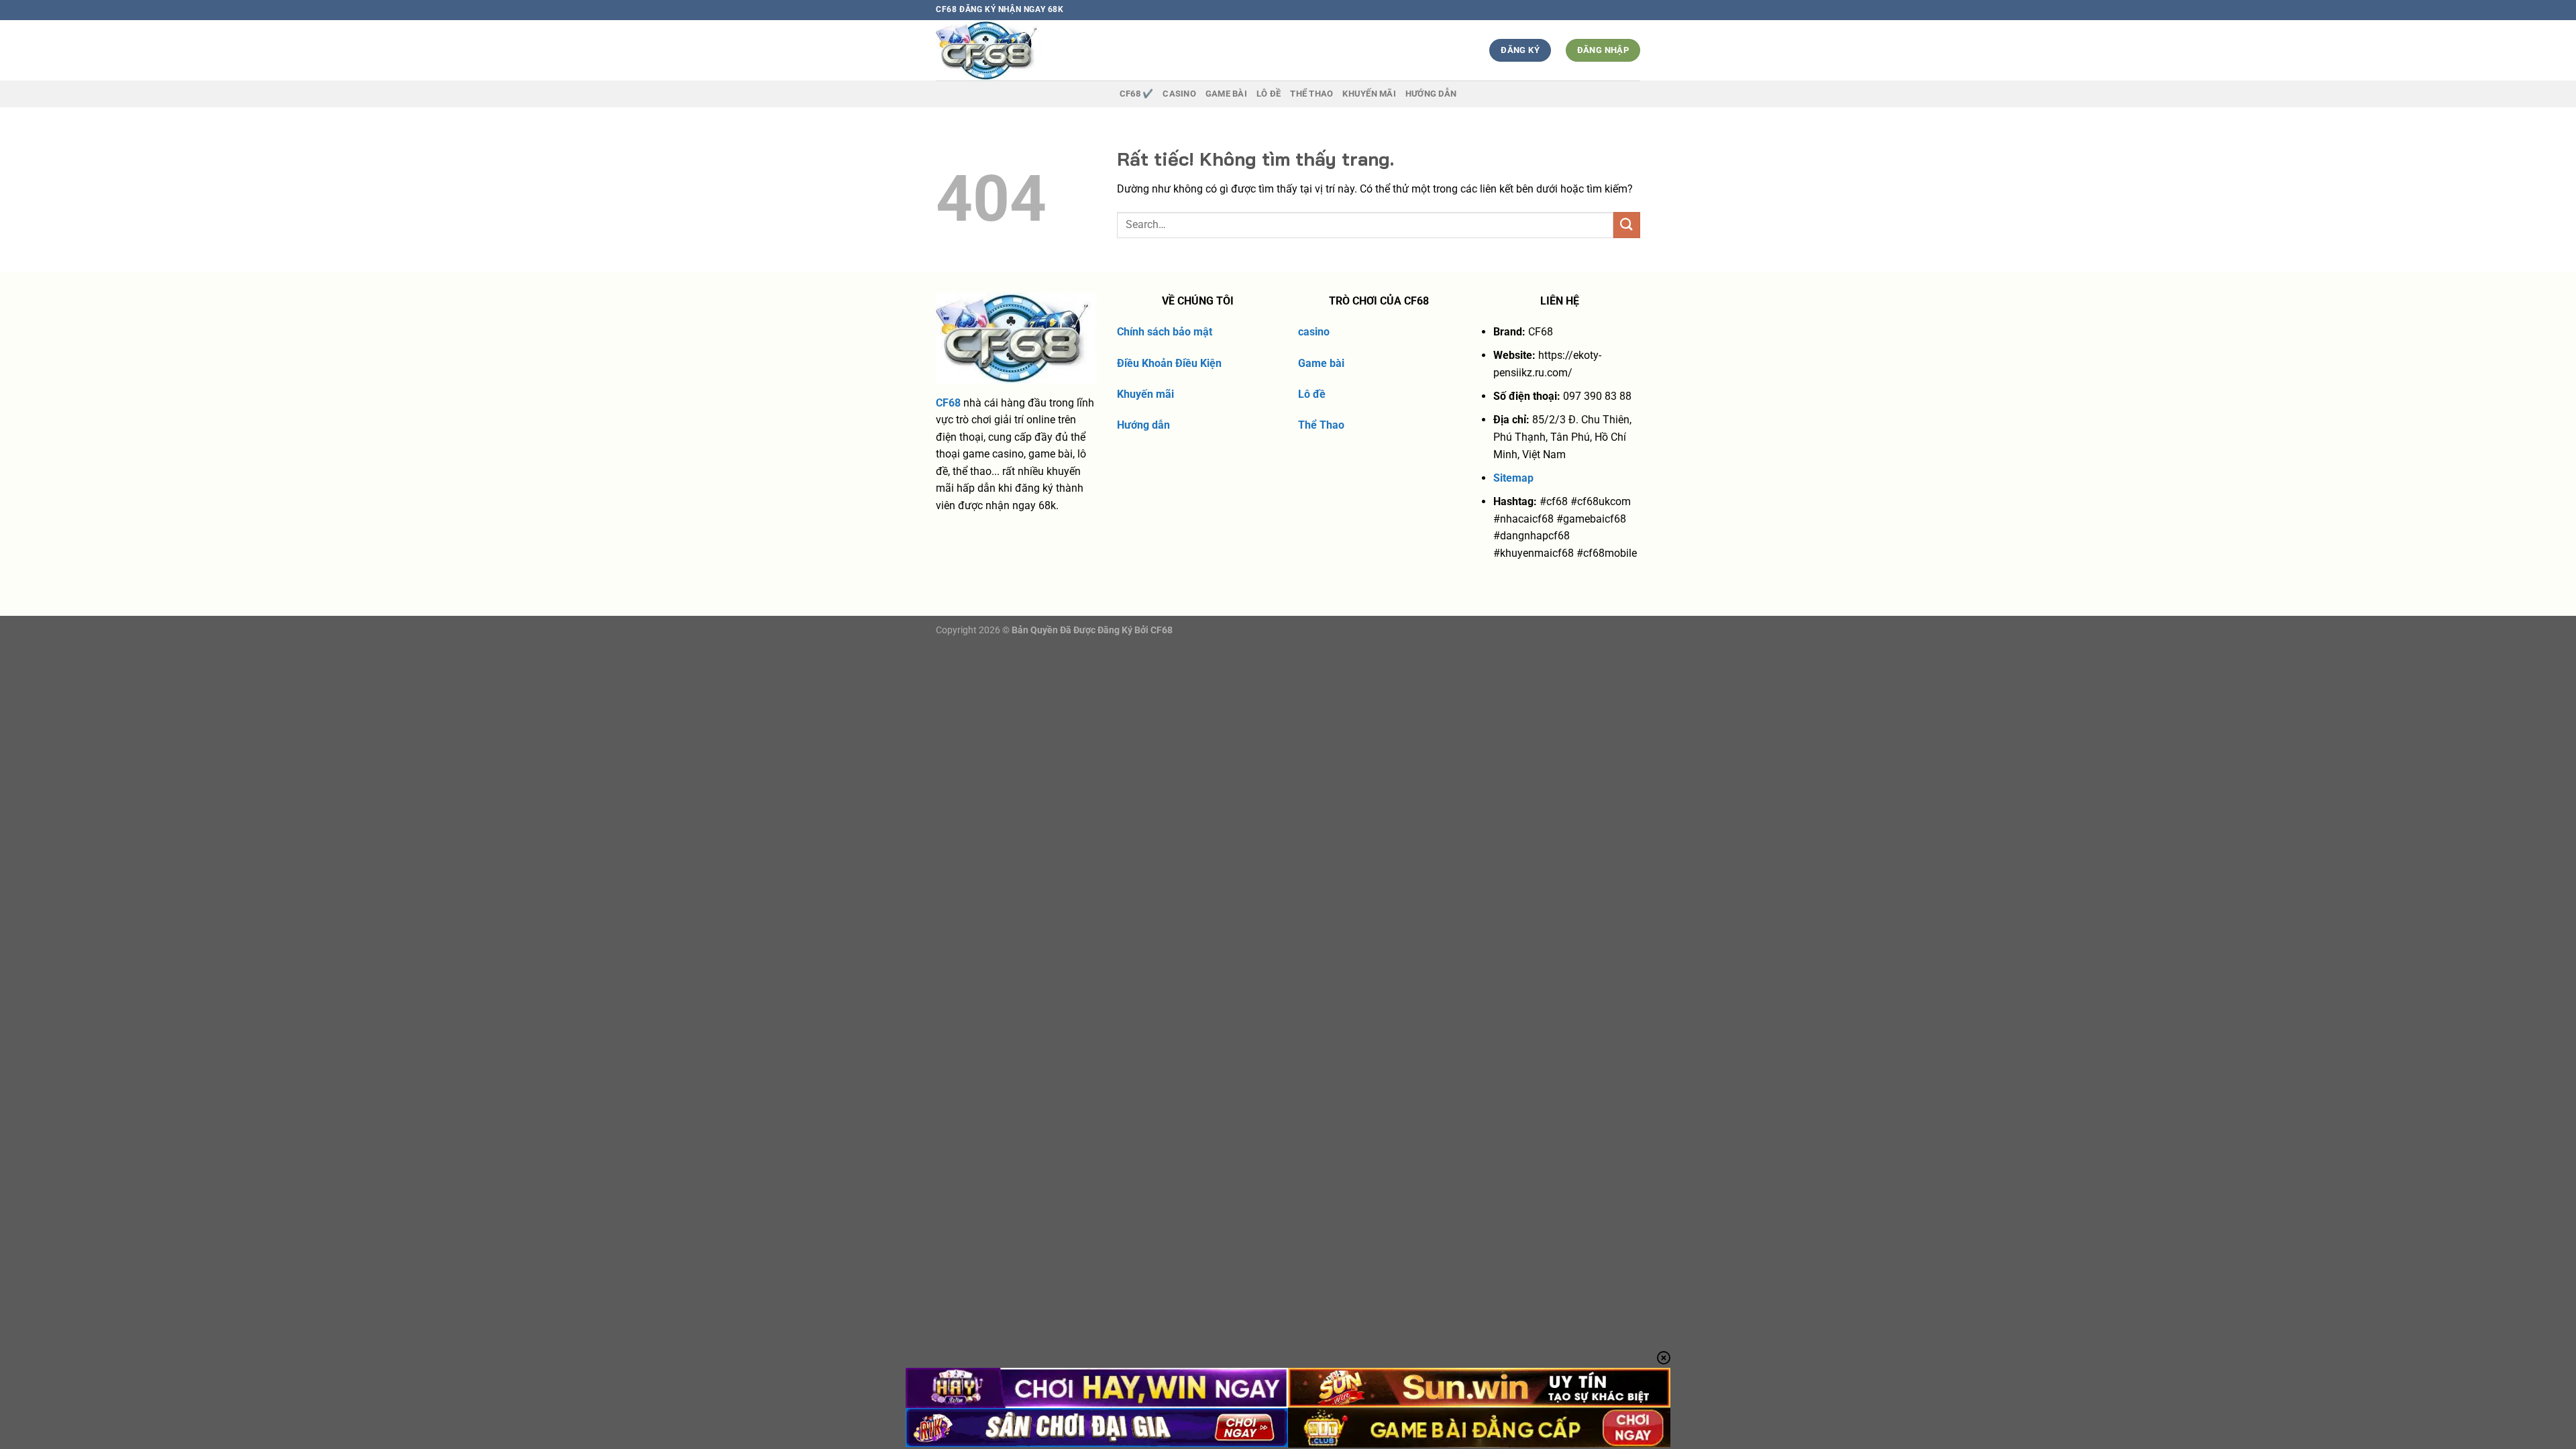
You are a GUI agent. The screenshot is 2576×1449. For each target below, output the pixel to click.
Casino (1179, 94)
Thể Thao (1321, 425)
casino (1314, 332)
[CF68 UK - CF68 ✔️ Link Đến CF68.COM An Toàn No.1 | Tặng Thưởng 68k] (1014, 50)
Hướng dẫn (1431, 94)
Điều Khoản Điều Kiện (1169, 363)
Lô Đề (1269, 94)
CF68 (948, 403)
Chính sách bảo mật (1165, 332)
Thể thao (1311, 94)
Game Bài (1226, 94)
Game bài (1321, 363)
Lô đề (1312, 394)
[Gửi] (1627, 225)
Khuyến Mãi (1369, 94)
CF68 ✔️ (1137, 94)
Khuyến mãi (1145, 394)
